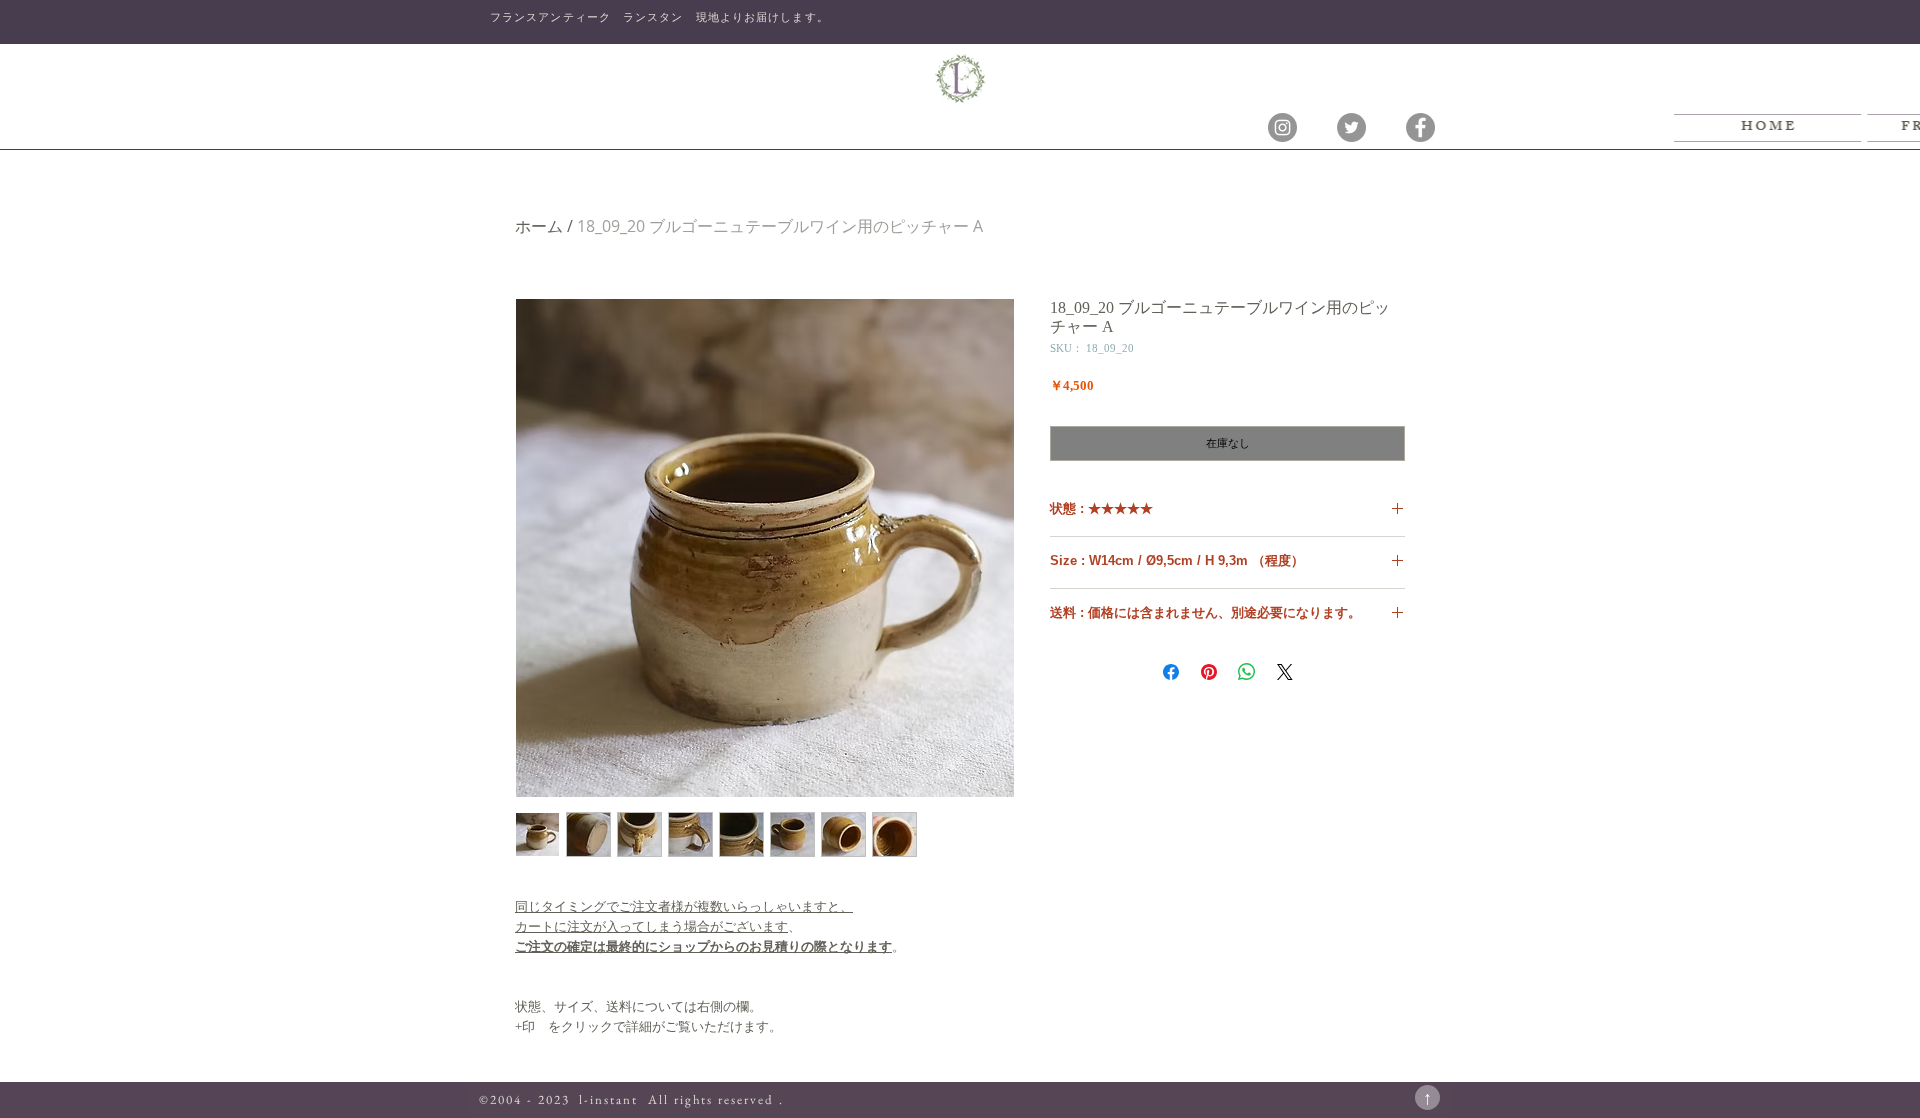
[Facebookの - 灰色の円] (1420, 127)
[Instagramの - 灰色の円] (1282, 127)
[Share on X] (1285, 672)
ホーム (539, 226)
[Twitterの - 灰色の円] (1351, 127)
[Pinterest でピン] (1209, 672)
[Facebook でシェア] (1171, 672)
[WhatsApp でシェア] (1247, 672)
